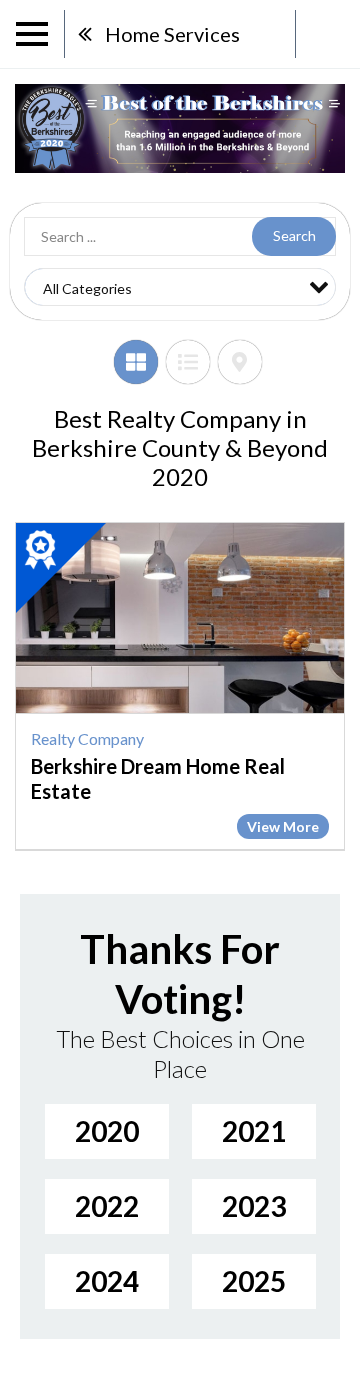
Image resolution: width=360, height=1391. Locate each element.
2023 (254, 1206)
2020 (107, 1131)
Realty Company (87, 738)
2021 (254, 1131)
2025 (254, 1281)
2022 (107, 1206)
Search (294, 235)
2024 (107, 1281)
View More (283, 826)
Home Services (172, 34)
